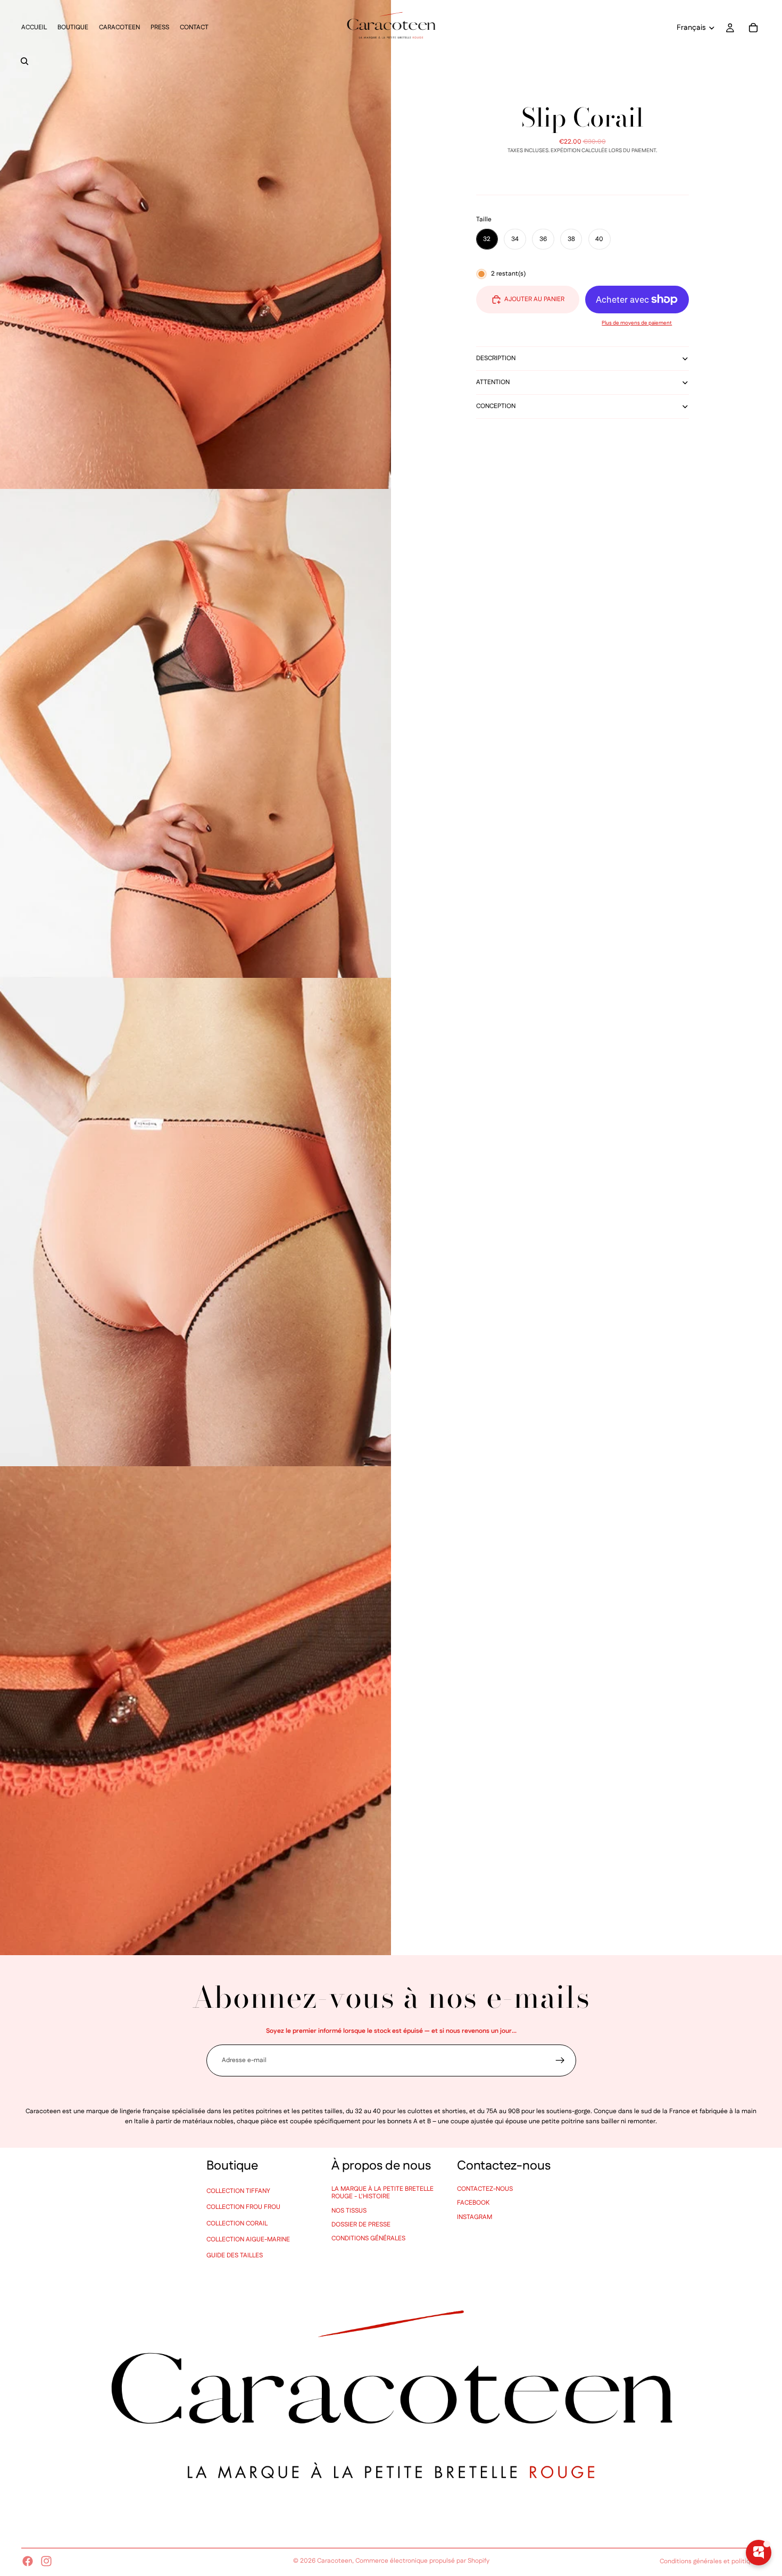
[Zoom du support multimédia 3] (195, 1222)
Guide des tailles (235, 2255)
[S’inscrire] (560, 2060)
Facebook (473, 2203)
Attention (493, 382)
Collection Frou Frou (243, 2207)
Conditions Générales (368, 2238)
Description (496, 358)
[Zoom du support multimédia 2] (195, 733)
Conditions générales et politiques (710, 2561)
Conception (496, 406)
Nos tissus (349, 2211)
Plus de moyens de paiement (637, 323)
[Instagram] (46, 2561)
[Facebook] (28, 2561)
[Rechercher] (24, 61)
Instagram (475, 2217)
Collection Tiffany (238, 2191)
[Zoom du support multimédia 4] (195, 1711)
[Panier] (753, 28)
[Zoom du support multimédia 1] (195, 244)
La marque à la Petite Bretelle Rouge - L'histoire (382, 2193)
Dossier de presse (361, 2225)
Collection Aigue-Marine (248, 2240)
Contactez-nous (485, 2189)
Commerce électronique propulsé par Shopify (422, 2561)
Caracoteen (335, 2561)
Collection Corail (237, 2224)
